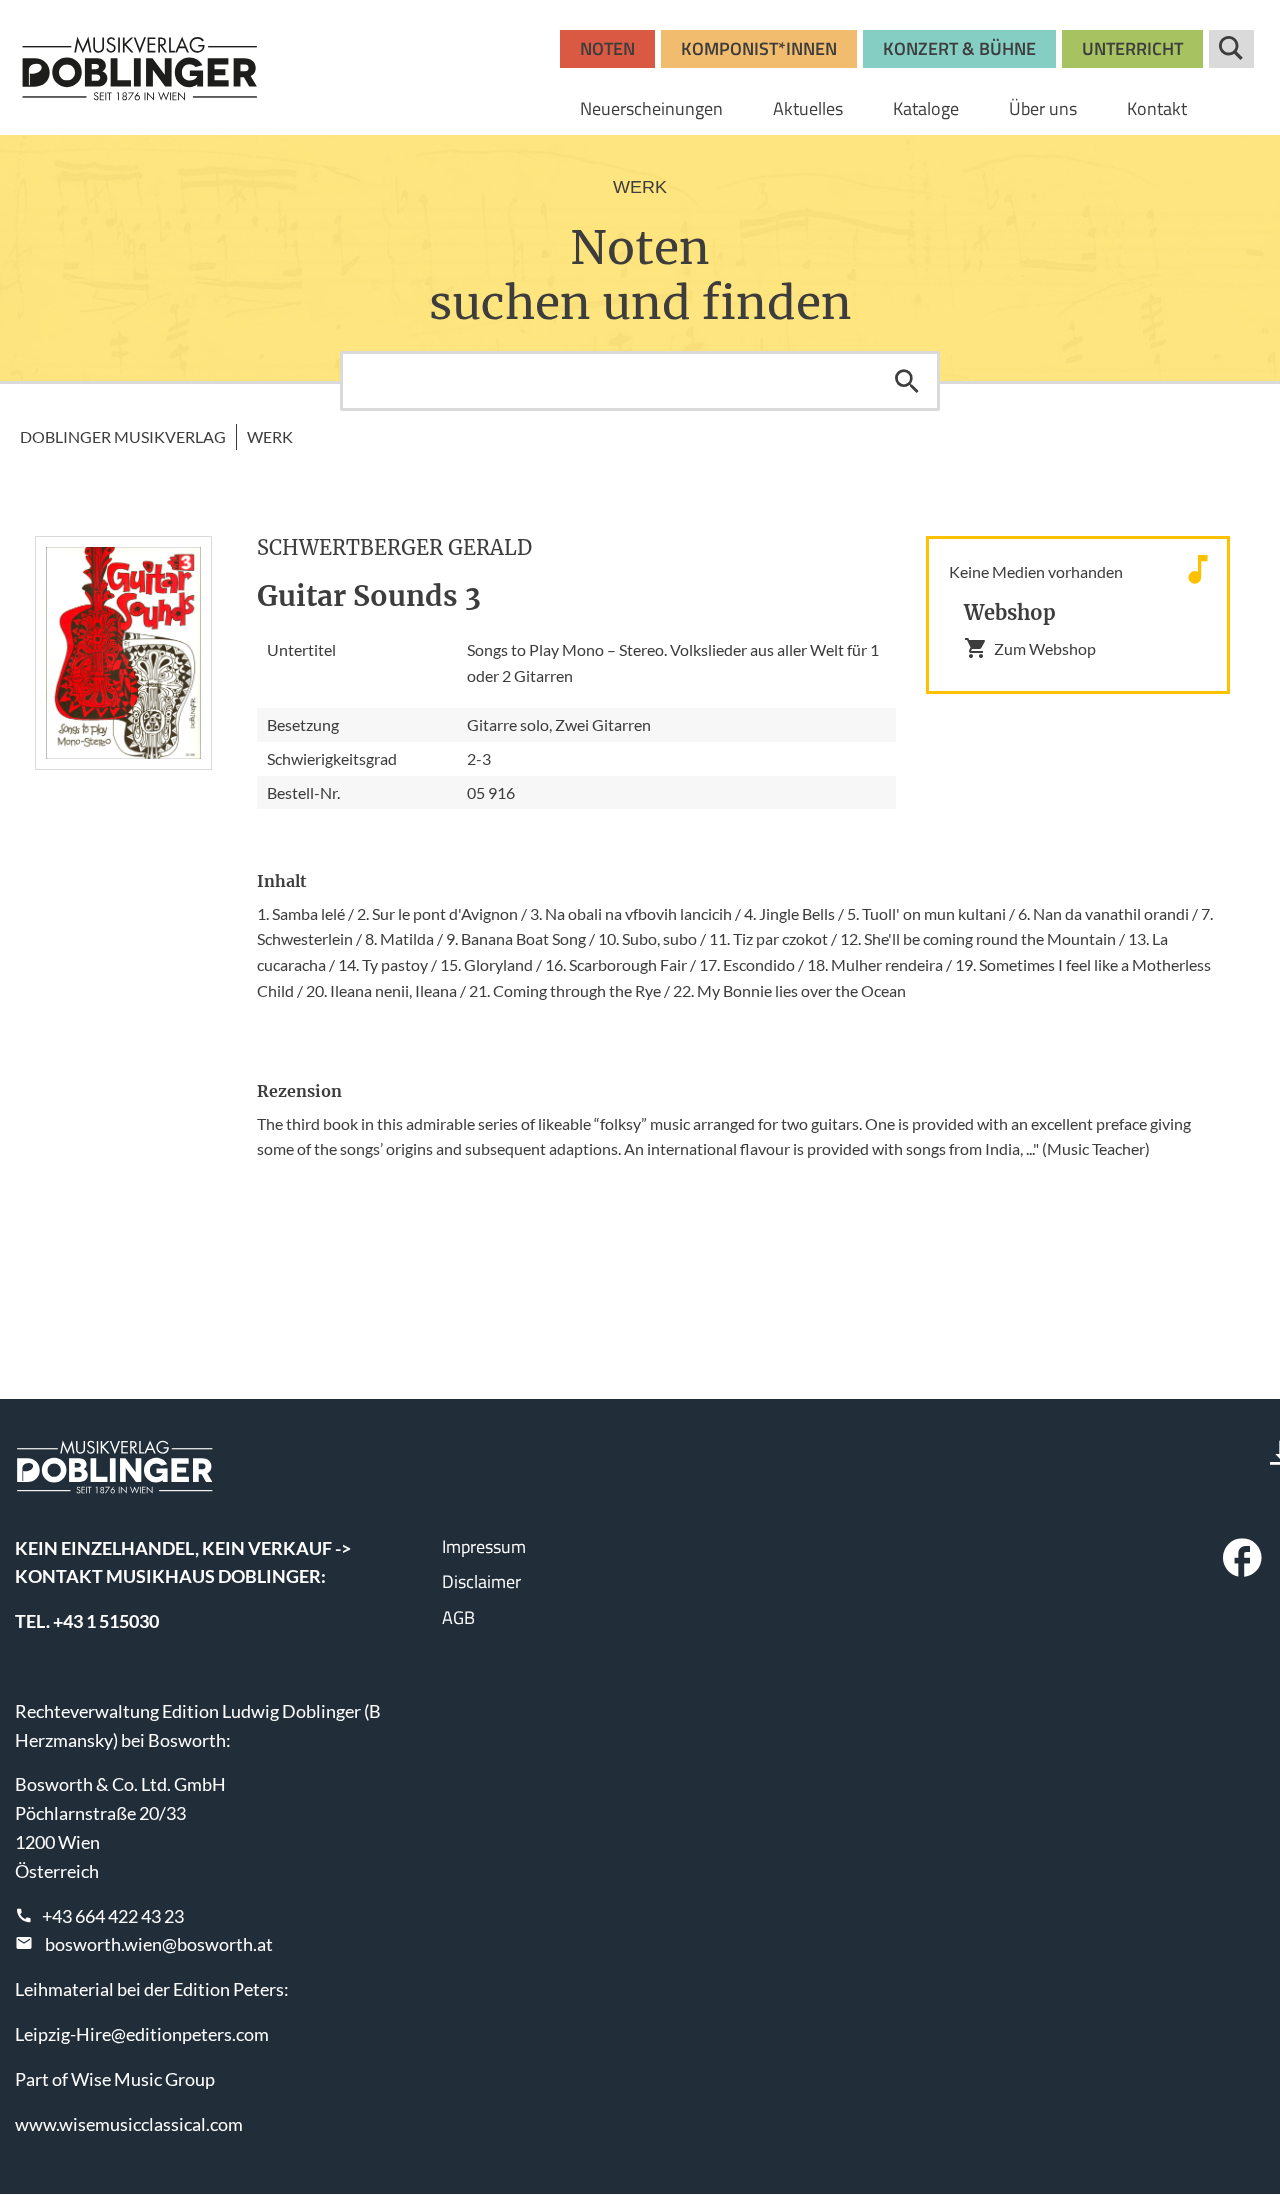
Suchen (907, 381)
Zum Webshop (1045, 648)
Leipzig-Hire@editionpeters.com (142, 2034)
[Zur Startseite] (140, 68)
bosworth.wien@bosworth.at (159, 1944)
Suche (1231, 49)
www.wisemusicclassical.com (129, 2124)
